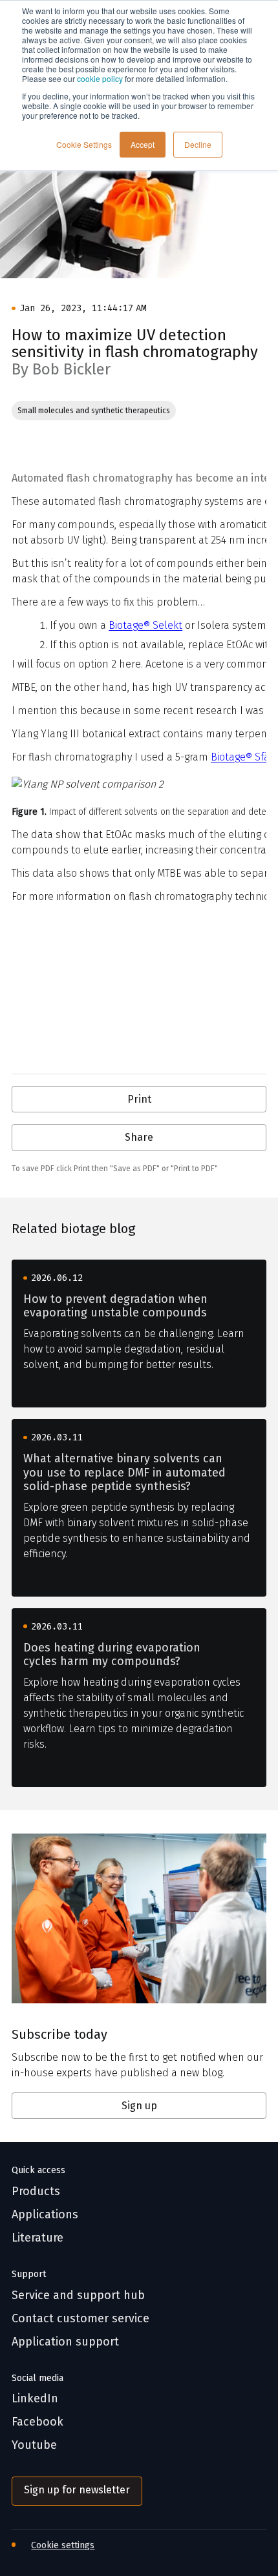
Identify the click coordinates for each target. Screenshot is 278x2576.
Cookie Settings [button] (84, 144)
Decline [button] (198, 144)
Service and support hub (78, 2295)
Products (36, 2192)
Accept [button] (143, 144)
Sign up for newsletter (77, 2490)
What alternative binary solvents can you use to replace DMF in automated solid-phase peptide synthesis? (124, 1473)
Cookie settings (63, 2545)
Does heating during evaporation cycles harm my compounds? (112, 1655)
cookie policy (100, 78)
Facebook (37, 2422)
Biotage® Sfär (242, 757)
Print (139, 1099)
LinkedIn (35, 2399)
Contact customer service (80, 2319)
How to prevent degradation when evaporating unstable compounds (115, 1306)
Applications (45, 2215)
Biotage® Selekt (145, 625)
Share (139, 1137)
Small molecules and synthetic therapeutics (94, 411)
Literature (37, 2238)
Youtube (34, 2445)
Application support (65, 2342)
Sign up (139, 2106)
